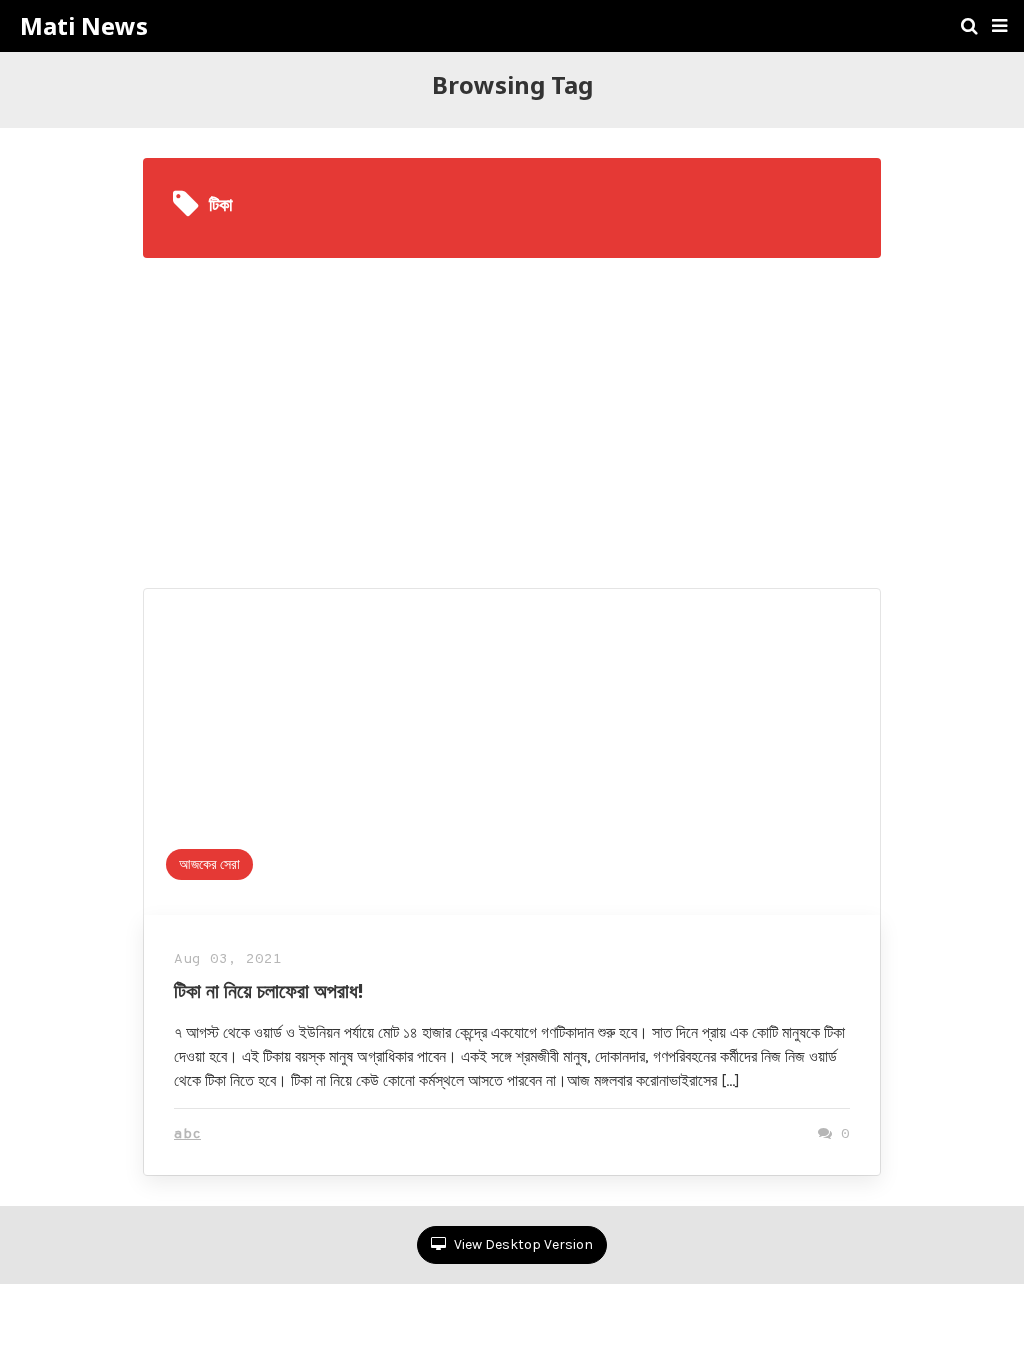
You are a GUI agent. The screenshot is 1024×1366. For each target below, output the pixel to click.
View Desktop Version (522, 1244)
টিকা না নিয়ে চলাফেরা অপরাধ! (268, 990)
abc (187, 1134)
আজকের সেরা (209, 864)
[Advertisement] (512, 408)
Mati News (84, 26)
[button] (999, 26)
